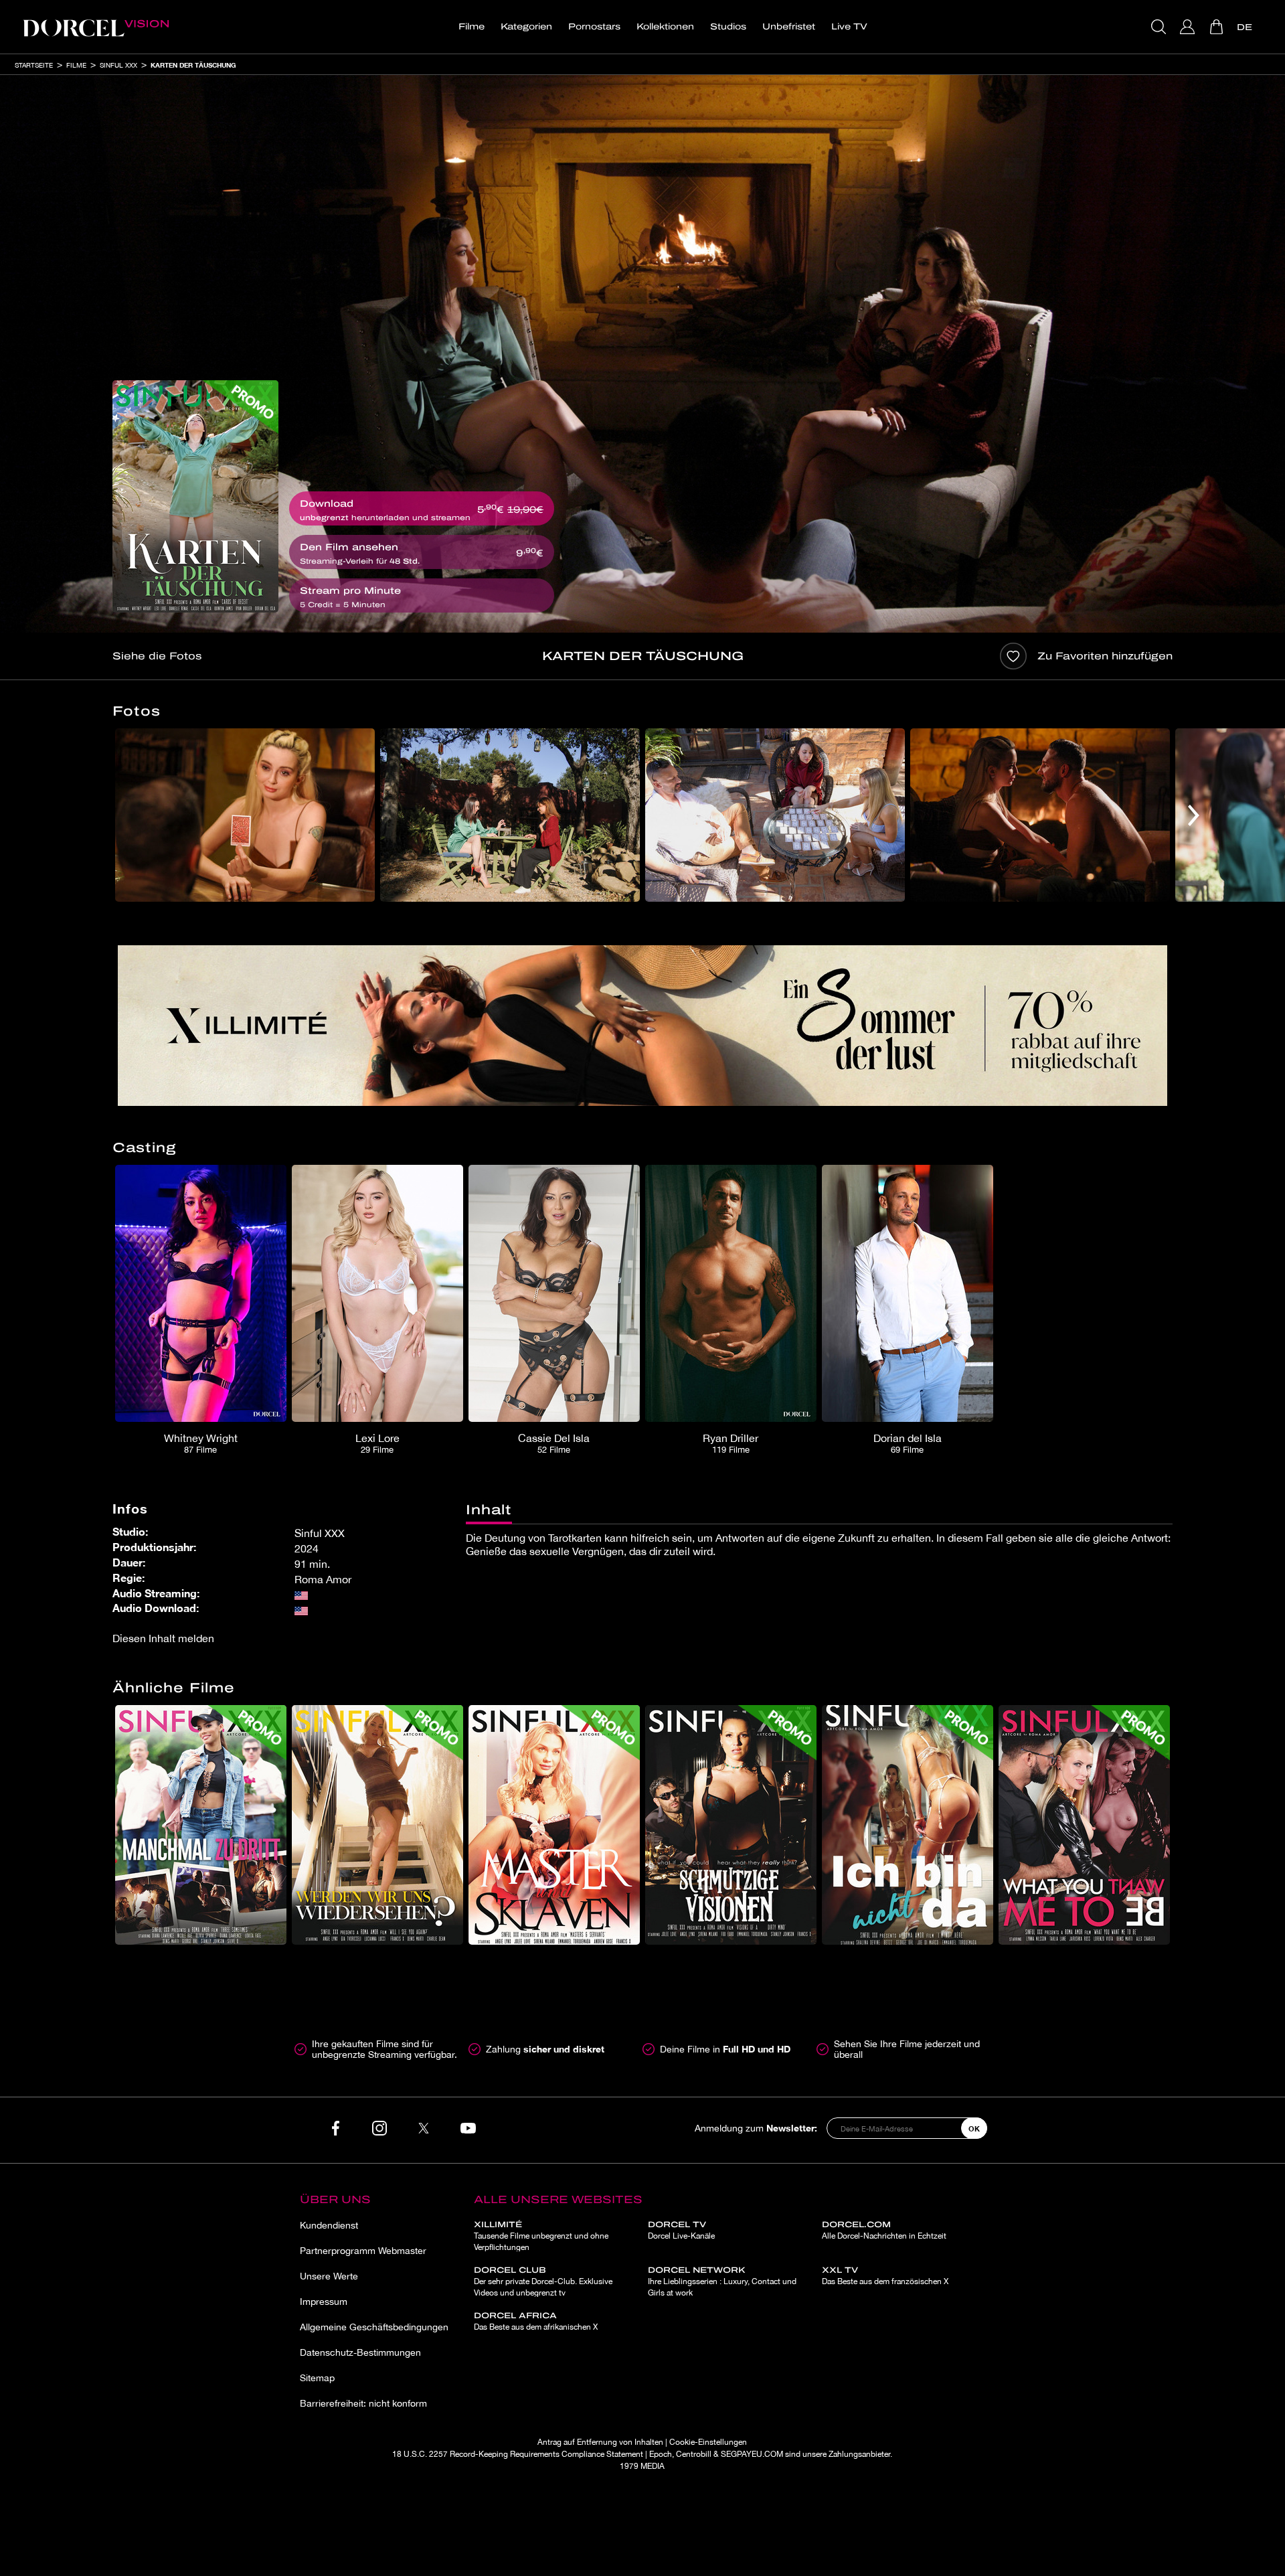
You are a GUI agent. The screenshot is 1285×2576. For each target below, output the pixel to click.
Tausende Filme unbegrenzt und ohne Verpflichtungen (541, 2236)
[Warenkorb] (1218, 27)
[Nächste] (1194, 815)
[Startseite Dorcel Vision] (96, 27)
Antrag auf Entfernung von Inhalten (600, 2442)
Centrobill (694, 2454)
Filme (472, 27)
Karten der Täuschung (193, 65)
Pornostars (594, 27)
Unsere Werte (329, 2276)
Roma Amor (323, 1579)
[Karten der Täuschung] (195, 496)
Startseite (34, 65)
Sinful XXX (118, 65)
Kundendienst (329, 2225)
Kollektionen (665, 27)
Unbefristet (789, 27)
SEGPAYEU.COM (752, 2454)
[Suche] (1160, 27)
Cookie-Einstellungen (708, 2442)
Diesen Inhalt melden (163, 1638)
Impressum (324, 2302)
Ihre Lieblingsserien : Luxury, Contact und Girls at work (722, 2281)
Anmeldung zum (756, 2128)
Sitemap (317, 2378)
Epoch (661, 2454)
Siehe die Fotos (157, 656)
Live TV (849, 27)
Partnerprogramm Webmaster (363, 2251)
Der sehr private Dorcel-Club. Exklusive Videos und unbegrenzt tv (543, 2281)
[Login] (1189, 27)
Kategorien (526, 27)
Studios (728, 27)
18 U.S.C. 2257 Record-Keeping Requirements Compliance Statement (518, 2454)
